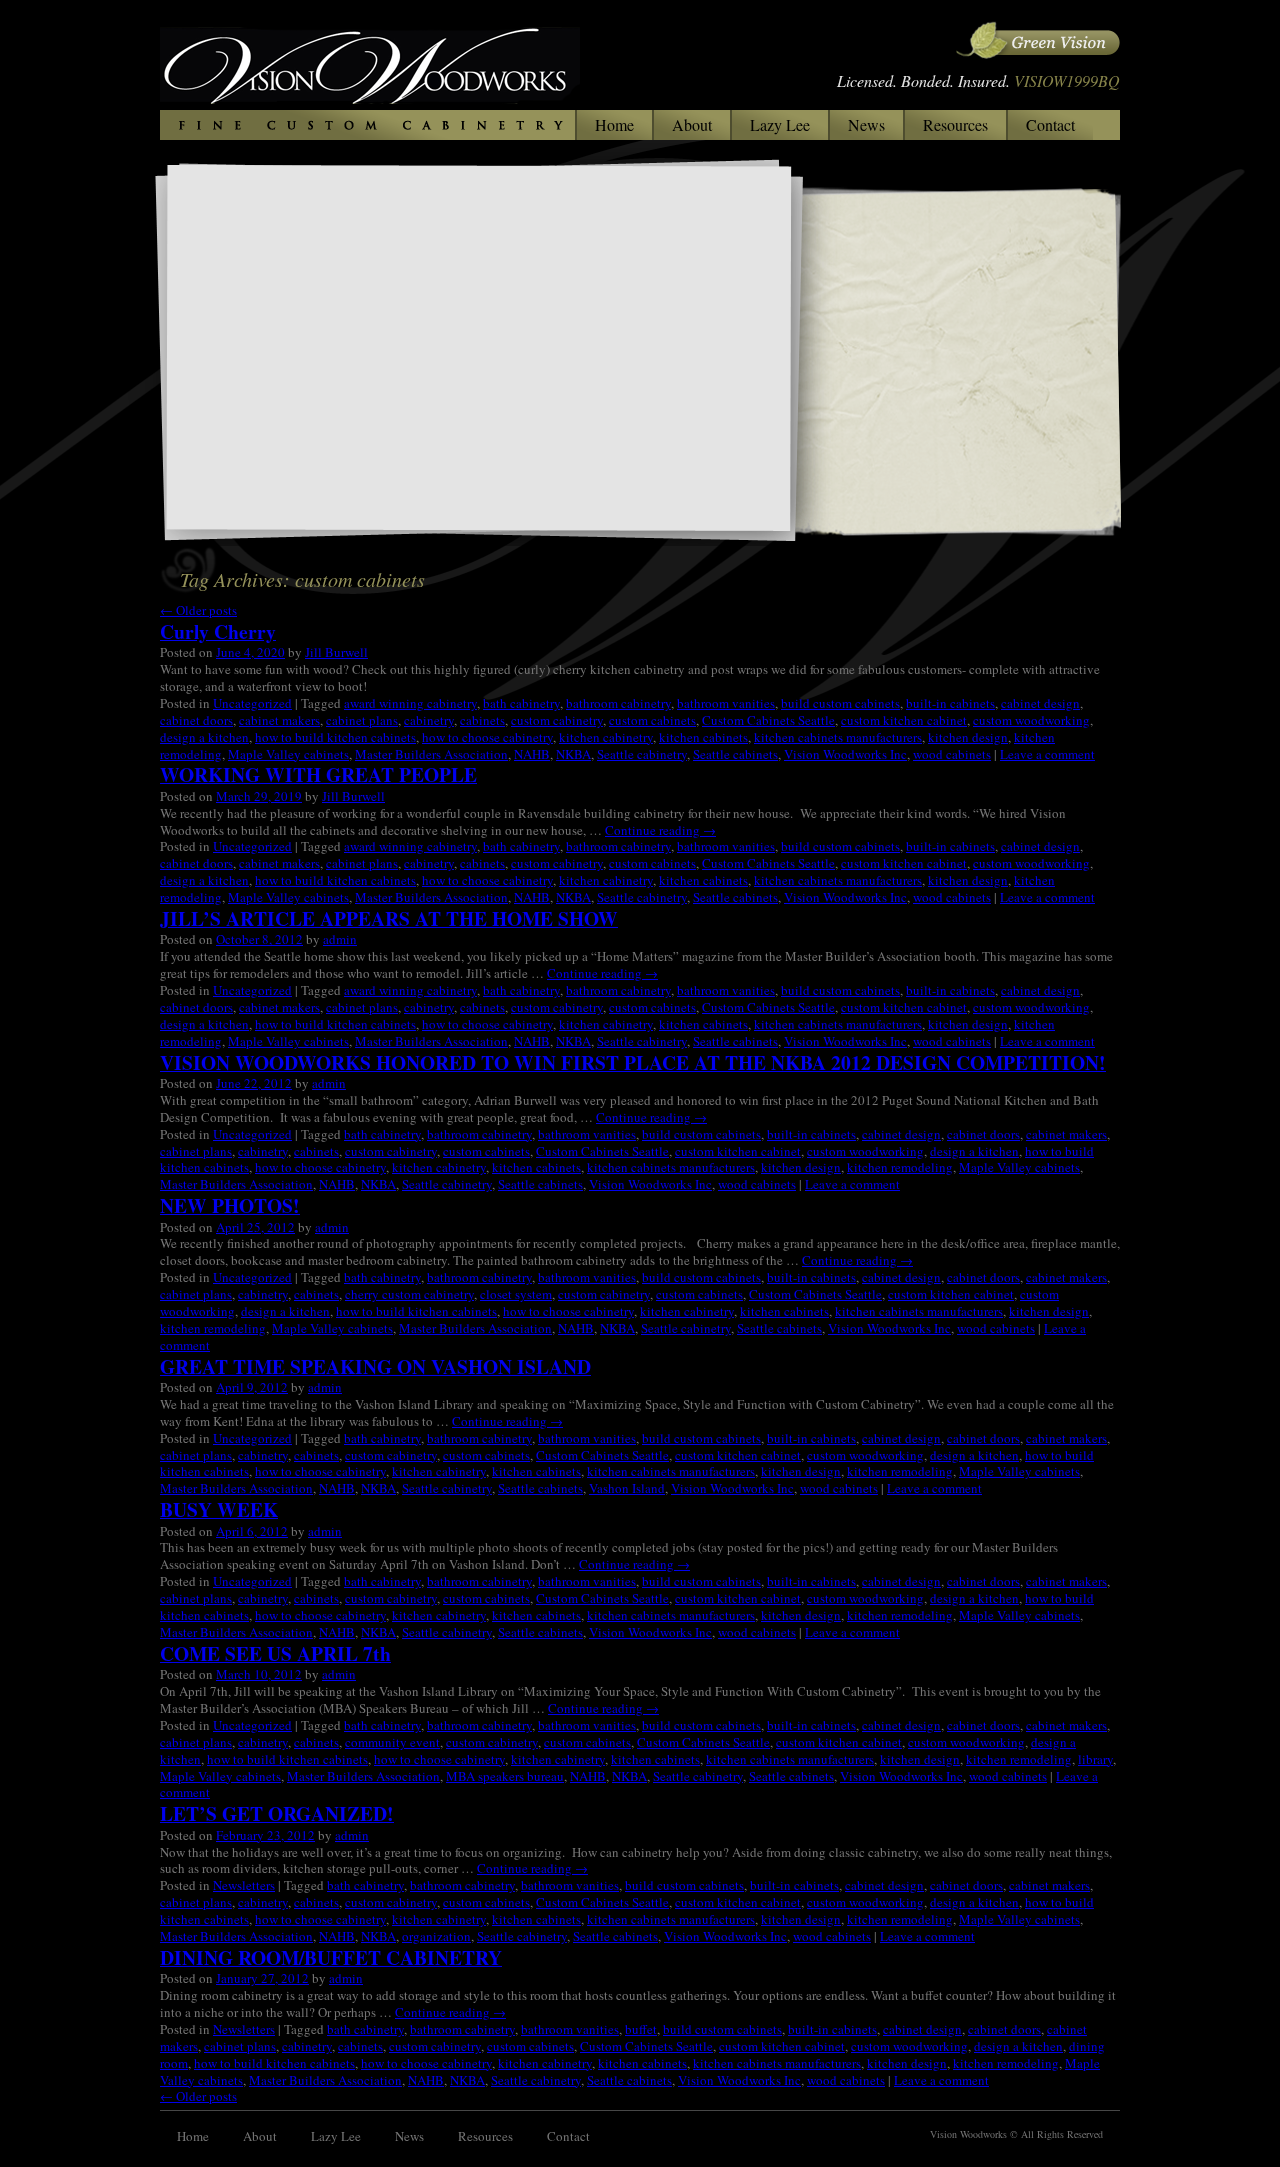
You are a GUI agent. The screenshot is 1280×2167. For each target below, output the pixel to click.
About (692, 124)
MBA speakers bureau (505, 1776)
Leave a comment (1047, 754)
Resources (955, 124)
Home (614, 124)
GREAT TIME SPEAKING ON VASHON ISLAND (375, 1366)
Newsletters (244, 1885)
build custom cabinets (840, 703)
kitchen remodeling (900, 1167)
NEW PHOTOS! (230, 1205)
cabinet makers (279, 720)
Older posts (198, 610)
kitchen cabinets (703, 737)
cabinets (482, 720)
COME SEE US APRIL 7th (275, 1653)
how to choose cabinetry (487, 737)
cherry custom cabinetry (409, 1294)
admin (340, 939)
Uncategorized (252, 703)
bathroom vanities (726, 703)
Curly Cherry (218, 631)
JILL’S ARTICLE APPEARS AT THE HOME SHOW (389, 918)
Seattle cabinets (735, 754)
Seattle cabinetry (642, 754)
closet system (516, 1294)
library (1095, 1759)
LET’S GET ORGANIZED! (277, 1813)
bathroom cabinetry (618, 703)
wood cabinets (952, 754)
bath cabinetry (521, 703)
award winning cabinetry (410, 703)
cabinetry (429, 720)
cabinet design (1040, 703)
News (866, 124)
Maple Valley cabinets (288, 754)
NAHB (532, 754)
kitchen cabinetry (606, 737)
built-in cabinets (950, 703)
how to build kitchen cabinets (335, 737)
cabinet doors (196, 720)
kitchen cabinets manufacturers (838, 737)
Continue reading (660, 830)
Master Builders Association (431, 754)
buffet (641, 2029)
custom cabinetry (557, 720)
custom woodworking (1031, 720)
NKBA (573, 754)
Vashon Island (627, 1488)
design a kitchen (204, 737)
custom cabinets (652, 720)
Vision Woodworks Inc (845, 754)
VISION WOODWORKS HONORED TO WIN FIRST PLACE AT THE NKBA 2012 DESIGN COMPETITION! (633, 1062)
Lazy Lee (780, 124)
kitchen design (968, 737)
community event (392, 1742)
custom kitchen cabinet (904, 720)
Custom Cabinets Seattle (768, 720)
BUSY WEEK (219, 1509)
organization (436, 1936)
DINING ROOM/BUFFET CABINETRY (331, 1957)
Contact (1050, 124)
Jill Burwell (336, 652)
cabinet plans (362, 720)
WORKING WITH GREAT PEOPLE (318, 774)
